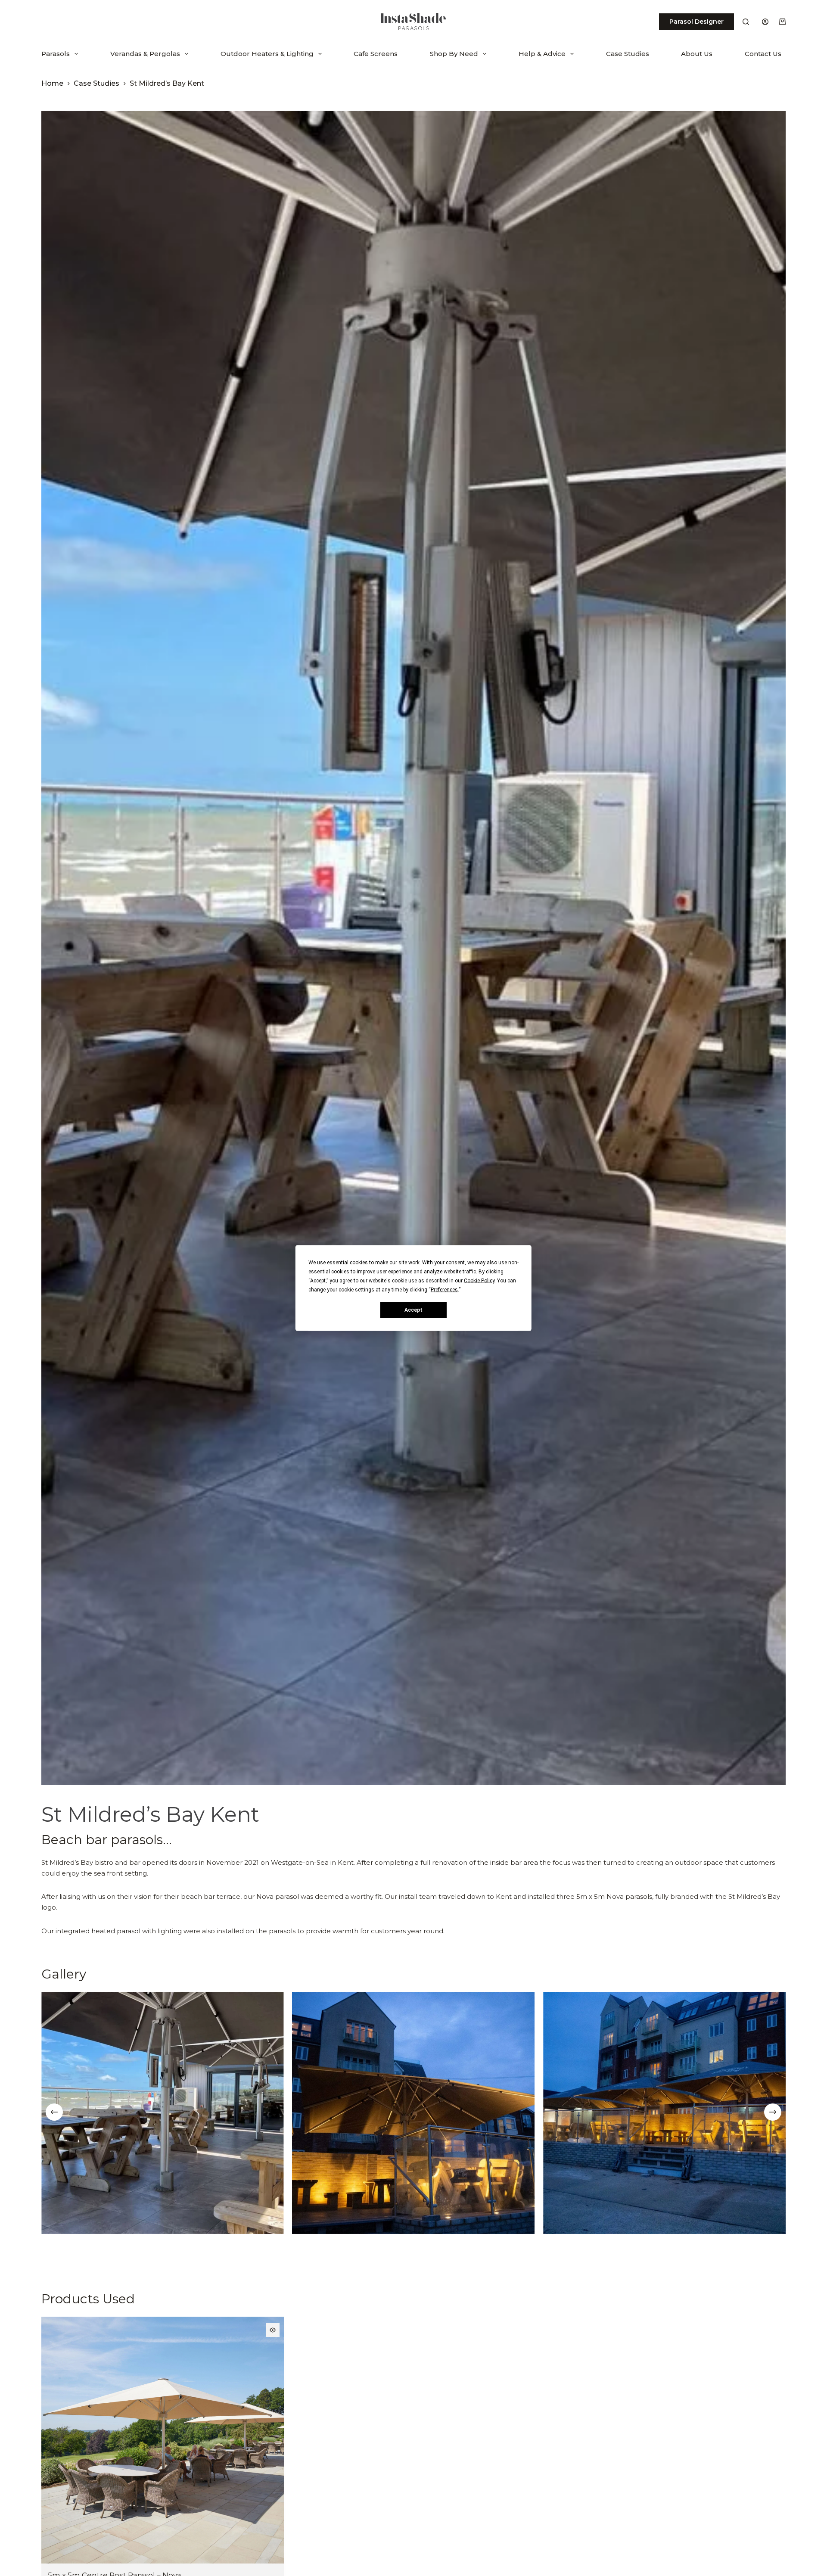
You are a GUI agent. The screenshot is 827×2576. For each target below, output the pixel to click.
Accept (413, 1310)
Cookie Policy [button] (479, 1281)
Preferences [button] (444, 1290)
